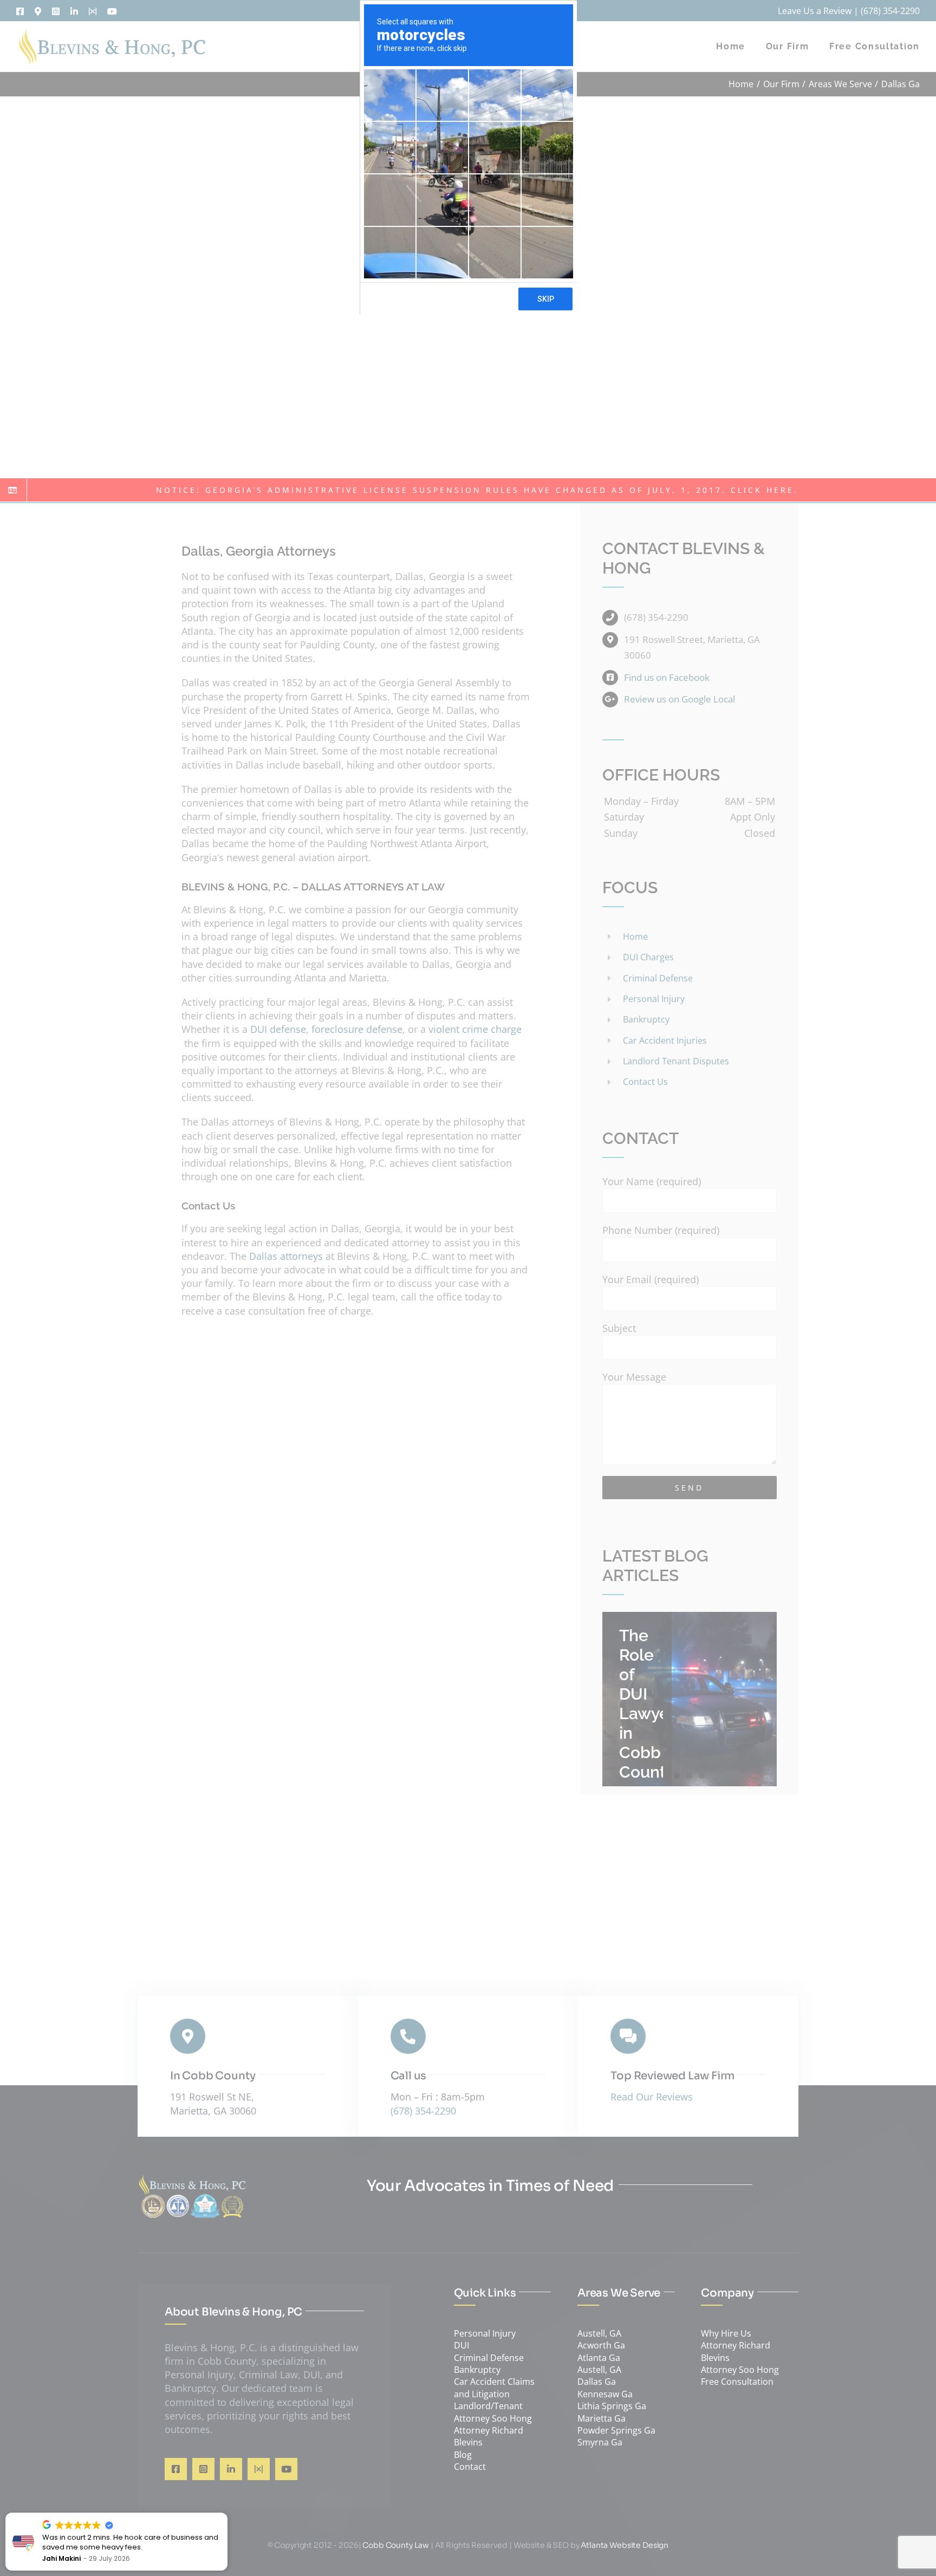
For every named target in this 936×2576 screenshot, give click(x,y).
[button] (227, 2513)
